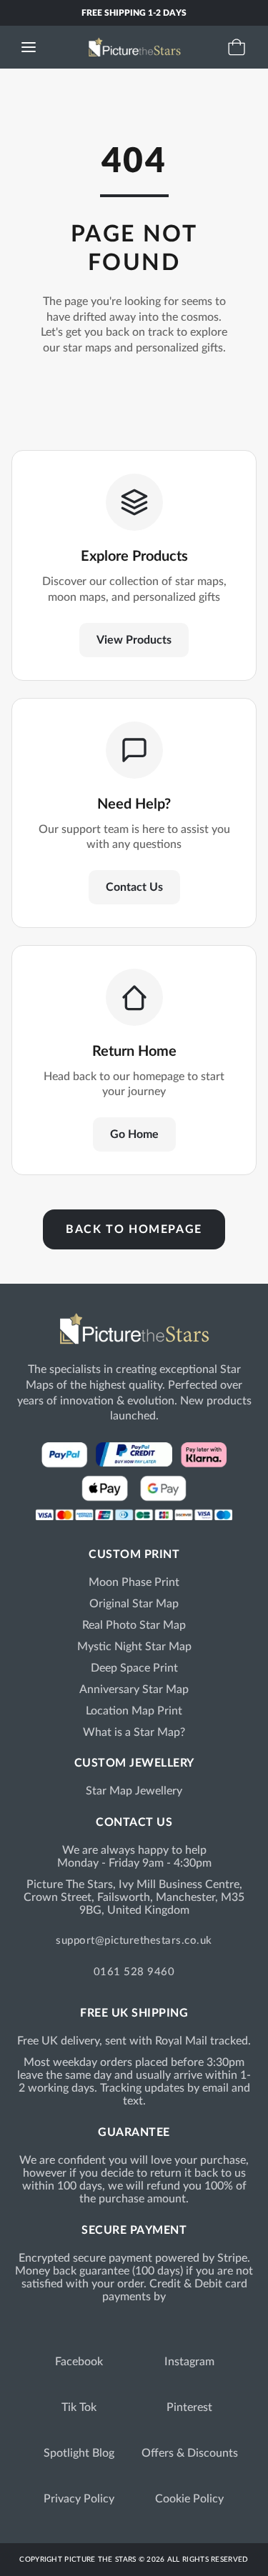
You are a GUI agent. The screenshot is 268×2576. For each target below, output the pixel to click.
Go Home (134, 1134)
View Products (134, 640)
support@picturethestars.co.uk (134, 1941)
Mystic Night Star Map (134, 1647)
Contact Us (134, 887)
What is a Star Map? (134, 1732)
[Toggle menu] (29, 47)
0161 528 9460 (134, 1972)
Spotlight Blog (79, 2453)
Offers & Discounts (190, 2453)
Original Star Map (134, 1604)
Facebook (79, 2362)
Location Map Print (134, 1711)
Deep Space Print (134, 1668)
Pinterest (189, 2407)
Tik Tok (79, 2407)
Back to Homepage (134, 1229)
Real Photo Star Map (134, 1625)
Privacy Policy (79, 2499)
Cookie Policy (189, 2499)
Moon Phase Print (134, 1582)
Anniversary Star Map (134, 1689)
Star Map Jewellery (134, 1791)
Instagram (189, 2362)
